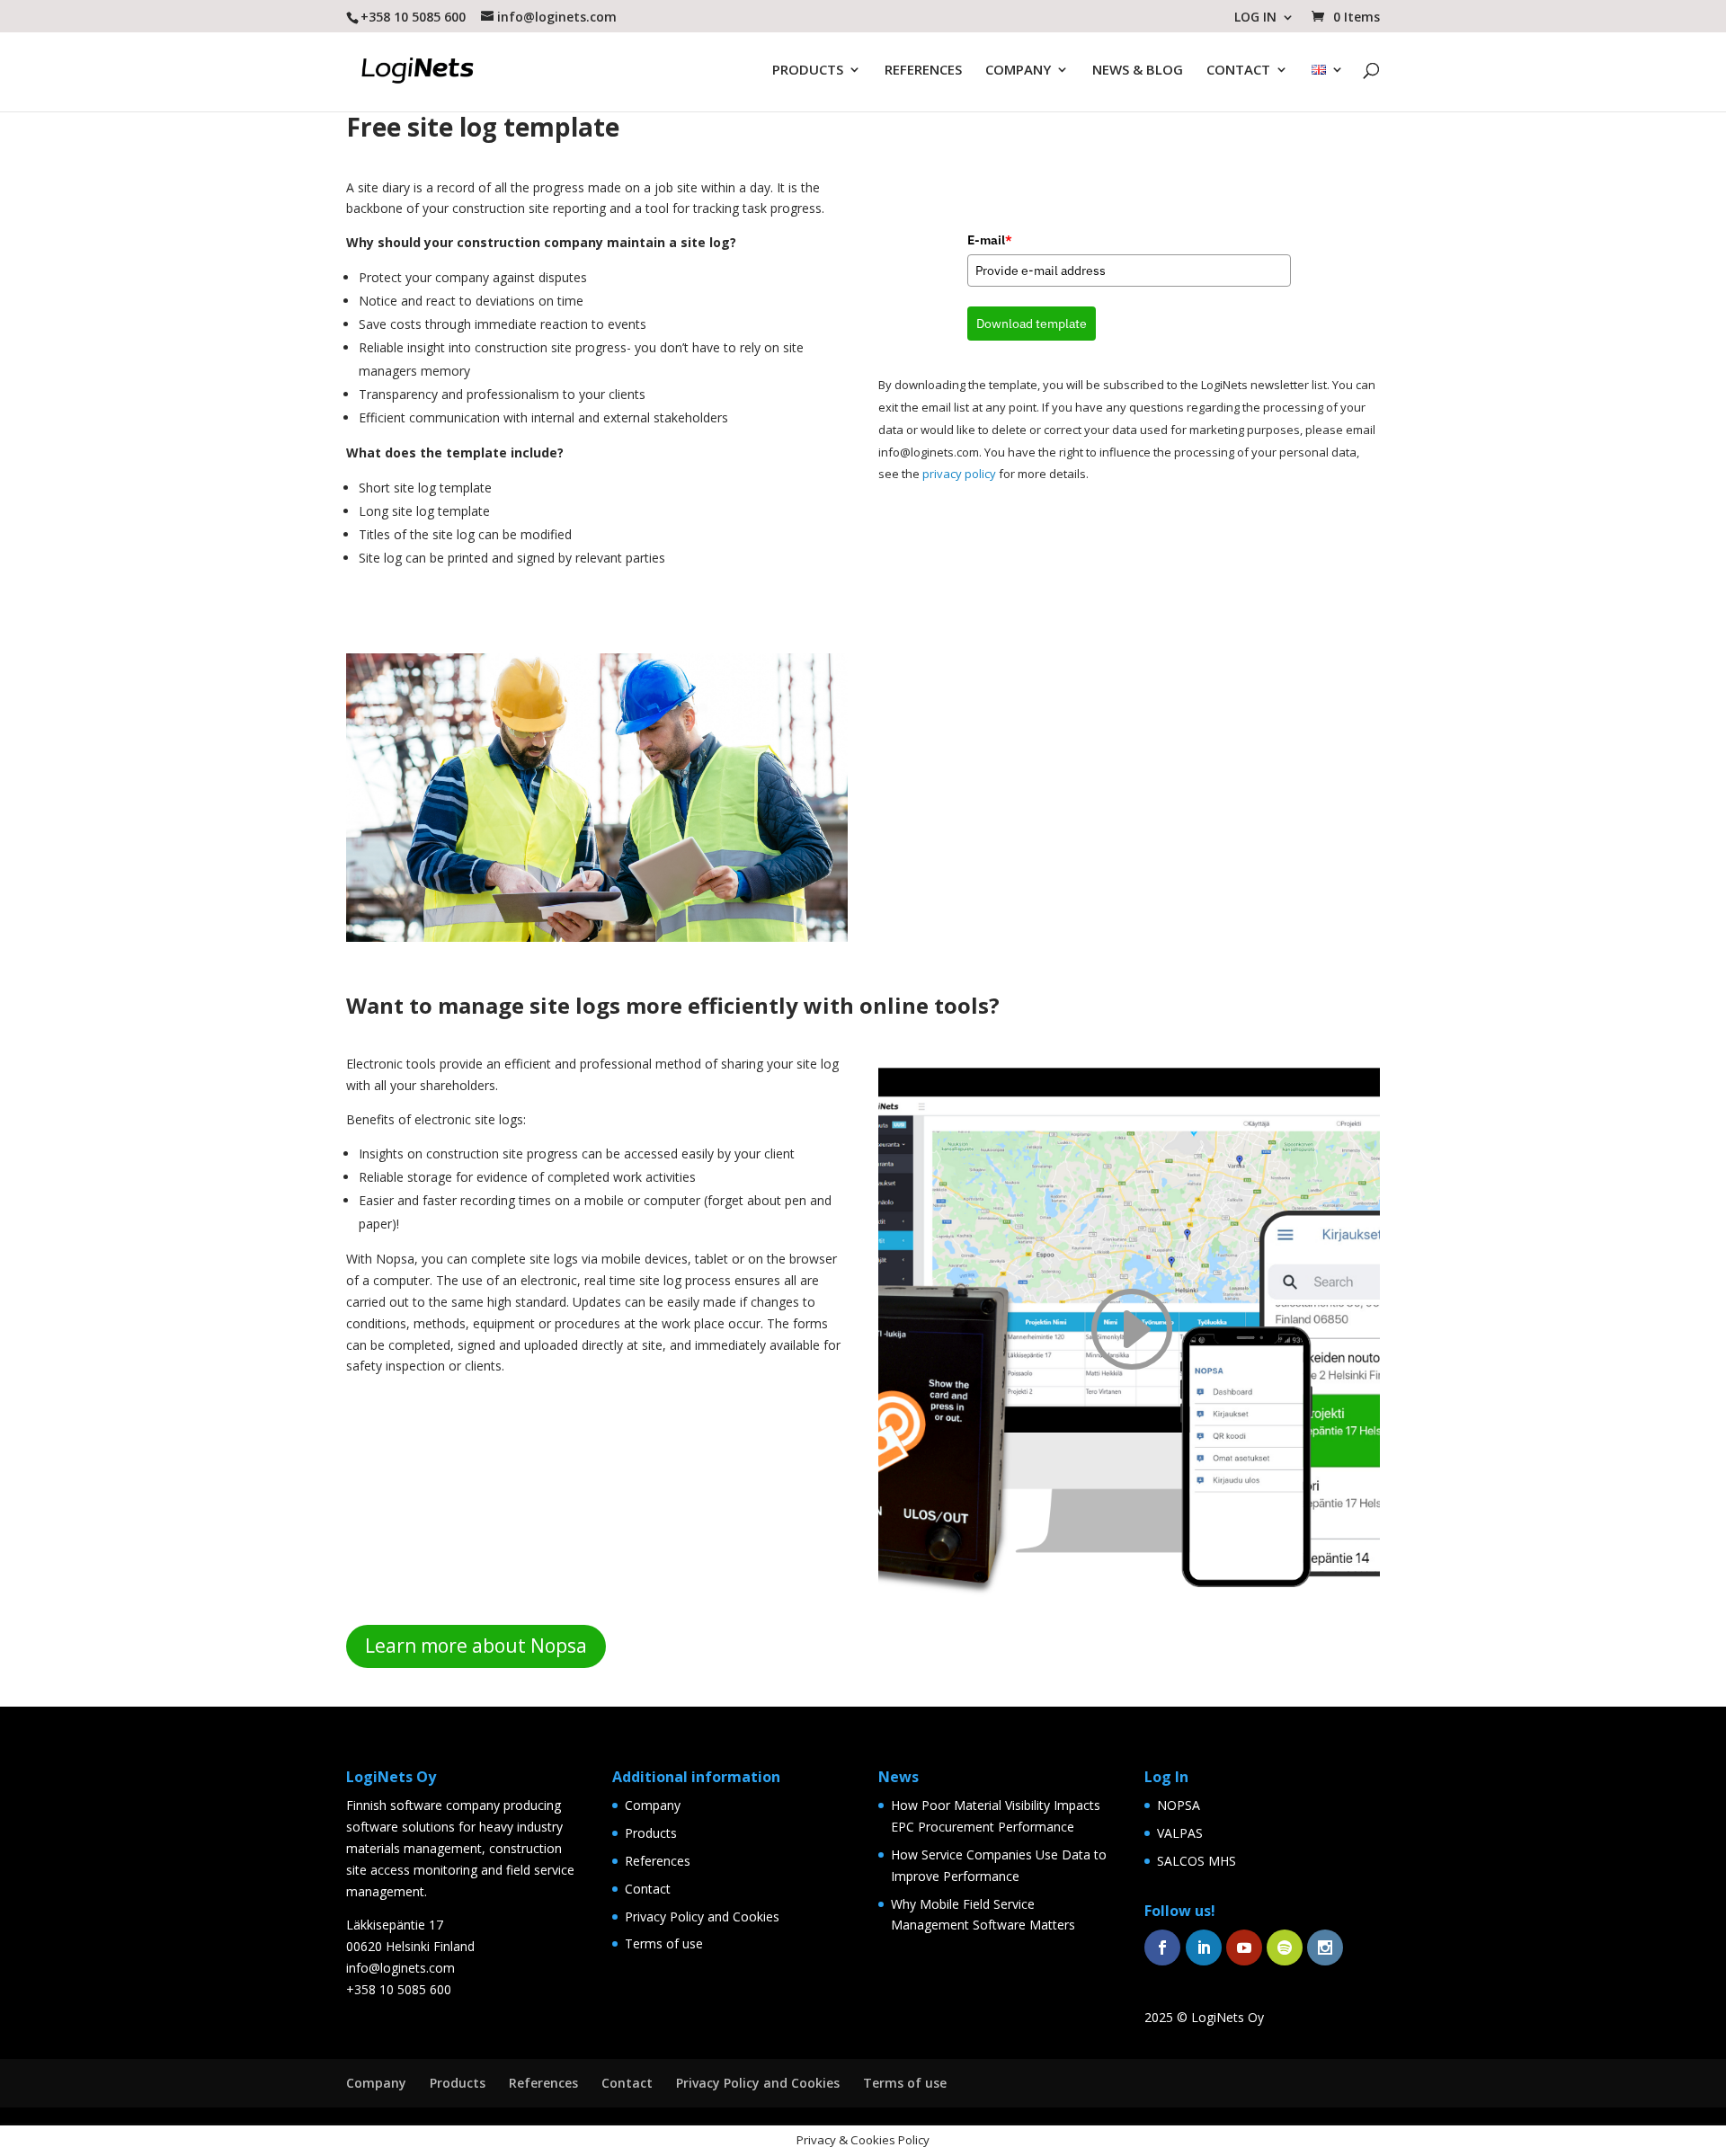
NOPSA (1179, 1805)
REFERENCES (923, 71)
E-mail (990, 240)
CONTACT (1238, 71)
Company (653, 1805)
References (658, 1861)
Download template (1032, 324)
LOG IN (1255, 18)
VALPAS (1180, 1833)
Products (651, 1833)
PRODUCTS (808, 71)
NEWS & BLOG (1138, 71)
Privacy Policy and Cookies (702, 1916)
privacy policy (959, 474)
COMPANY (1018, 71)
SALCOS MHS (1197, 1861)
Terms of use (664, 1943)
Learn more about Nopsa (476, 1646)
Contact (648, 1889)
